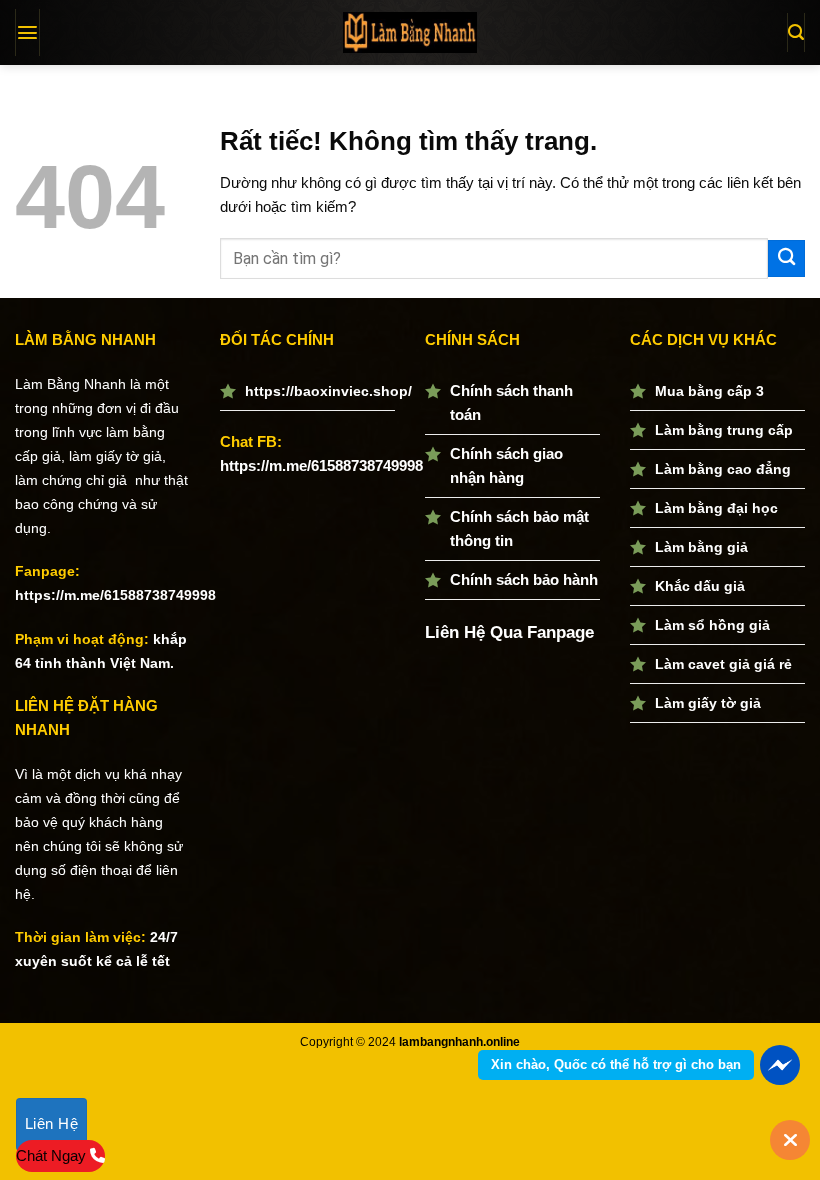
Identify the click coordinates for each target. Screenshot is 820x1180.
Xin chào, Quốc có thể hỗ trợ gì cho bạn (616, 1064)
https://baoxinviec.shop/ (328, 391)
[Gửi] (786, 258)
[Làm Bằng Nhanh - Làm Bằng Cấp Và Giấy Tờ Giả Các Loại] (410, 32)
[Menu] (27, 32)
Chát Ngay (53, 1155)
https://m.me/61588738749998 (115, 595)
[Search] (796, 32)
